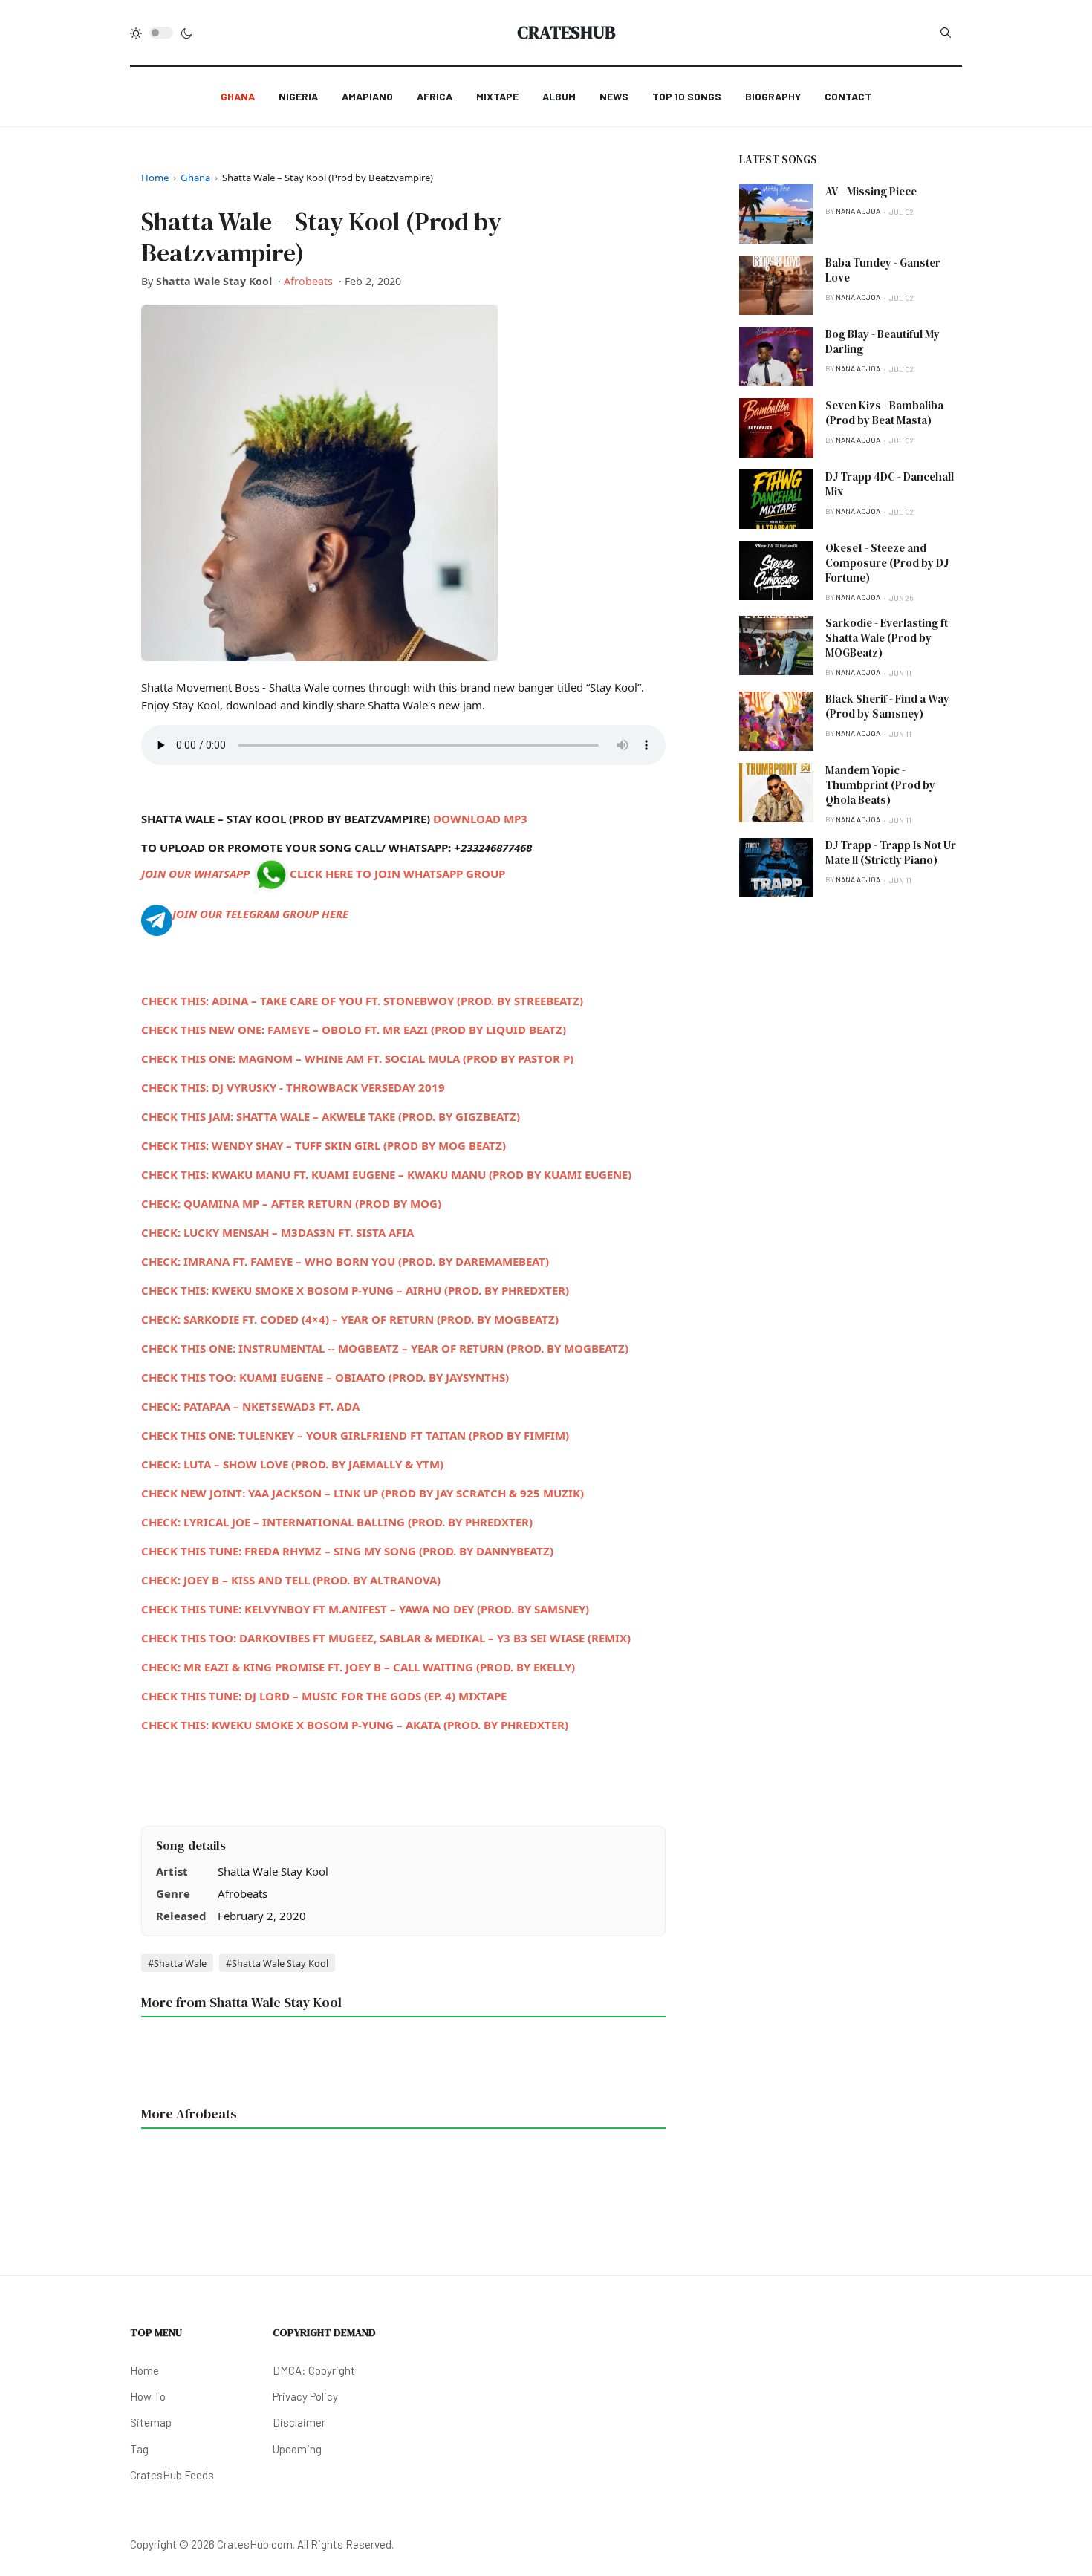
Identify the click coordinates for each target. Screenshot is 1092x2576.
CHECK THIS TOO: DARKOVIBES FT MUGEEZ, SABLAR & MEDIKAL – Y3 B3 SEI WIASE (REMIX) (386, 1638)
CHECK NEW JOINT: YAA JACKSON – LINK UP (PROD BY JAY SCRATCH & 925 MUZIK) (363, 1493)
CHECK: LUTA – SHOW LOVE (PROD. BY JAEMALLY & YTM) (292, 1464)
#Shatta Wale (177, 1963)
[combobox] (946, 33)
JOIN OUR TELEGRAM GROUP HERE (260, 914)
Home (155, 178)
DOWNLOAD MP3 (480, 819)
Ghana (195, 178)
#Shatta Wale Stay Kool (277, 1963)
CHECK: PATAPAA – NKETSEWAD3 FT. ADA (250, 1406)
